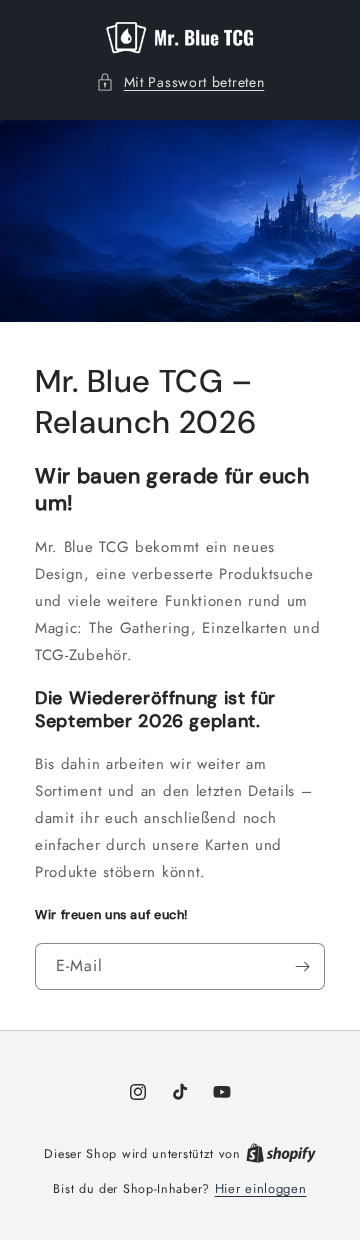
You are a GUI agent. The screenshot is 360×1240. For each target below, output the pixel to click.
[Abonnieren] (302, 966)
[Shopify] (281, 1153)
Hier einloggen (261, 1188)
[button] (180, 82)
